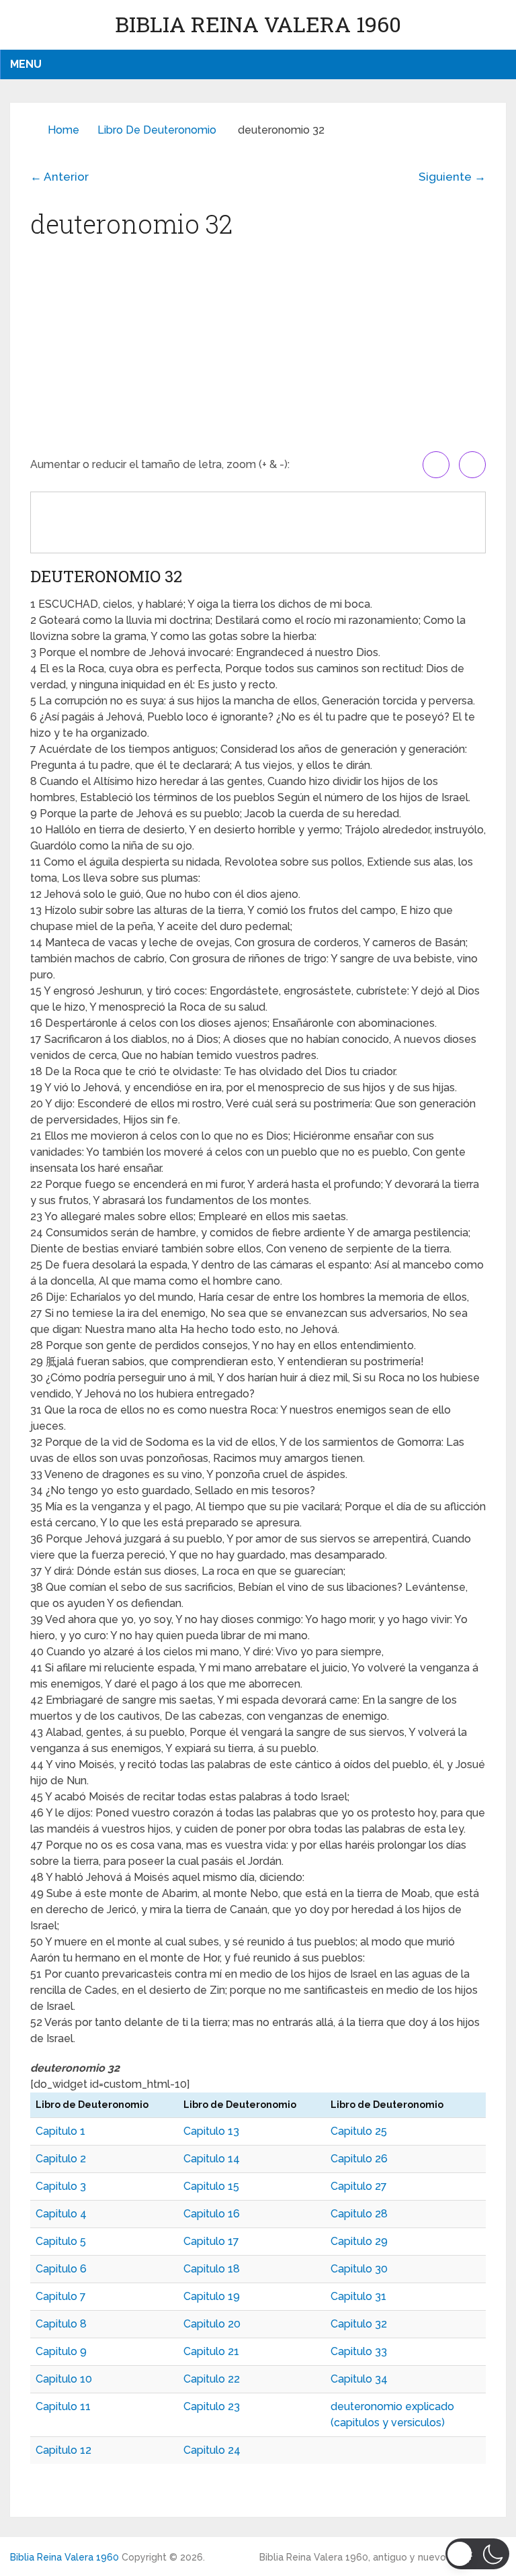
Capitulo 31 (358, 2296)
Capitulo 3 (61, 2186)
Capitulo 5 (61, 2241)
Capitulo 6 (61, 2269)
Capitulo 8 (61, 2324)
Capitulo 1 (60, 2131)
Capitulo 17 (211, 2241)
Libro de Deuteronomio (157, 130)
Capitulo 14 (212, 2159)
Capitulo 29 (359, 2241)
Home (63, 130)
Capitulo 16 (212, 2214)
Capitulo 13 (211, 2131)
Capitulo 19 (212, 2296)
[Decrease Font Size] (472, 465)
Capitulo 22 (212, 2379)
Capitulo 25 (359, 2131)
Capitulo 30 (359, 2269)
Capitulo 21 (211, 2351)
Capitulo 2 (61, 2159)
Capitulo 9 (61, 2351)
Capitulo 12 (63, 2450)
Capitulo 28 (359, 2214)
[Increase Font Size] (436, 465)
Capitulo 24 (212, 2450)
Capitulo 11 (63, 2406)
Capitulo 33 (359, 2351)
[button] (477, 2554)
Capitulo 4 (61, 2214)
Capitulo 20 (212, 2324)
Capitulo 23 (212, 2406)
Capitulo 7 (61, 2296)
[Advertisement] (258, 351)
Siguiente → (452, 177)
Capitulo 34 (359, 2379)
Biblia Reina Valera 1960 (258, 24)
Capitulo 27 (359, 2186)
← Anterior (59, 177)
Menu (26, 64)
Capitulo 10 (64, 2379)
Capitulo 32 (359, 2324)
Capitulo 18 (212, 2269)
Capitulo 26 (359, 2159)
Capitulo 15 (211, 2186)
